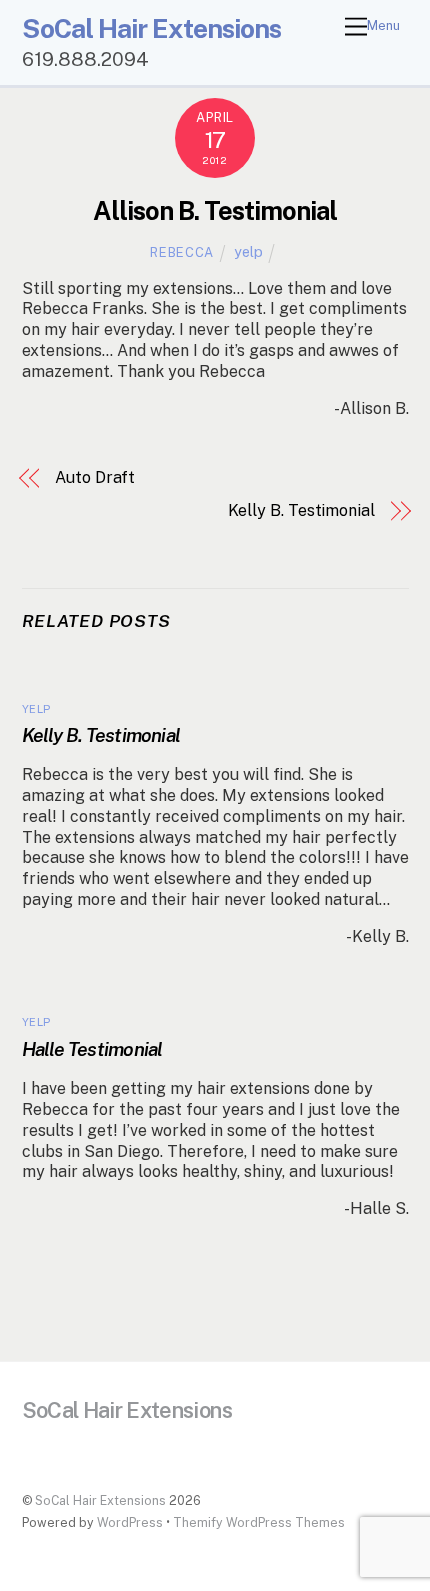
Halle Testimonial (92, 1049)
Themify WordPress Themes (259, 1522)
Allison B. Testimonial (214, 211)
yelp (248, 251)
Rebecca (182, 252)
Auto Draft (95, 477)
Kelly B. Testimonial (301, 510)
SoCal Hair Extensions (100, 1500)
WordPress (130, 1522)
